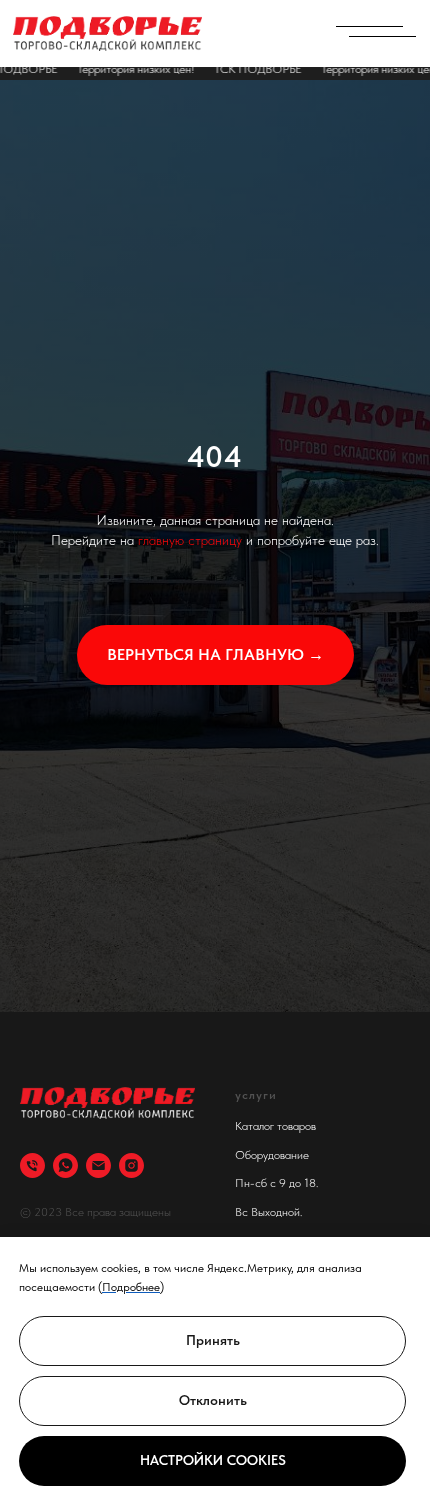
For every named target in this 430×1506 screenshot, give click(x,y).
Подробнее (131, 1287)
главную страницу (190, 827)
